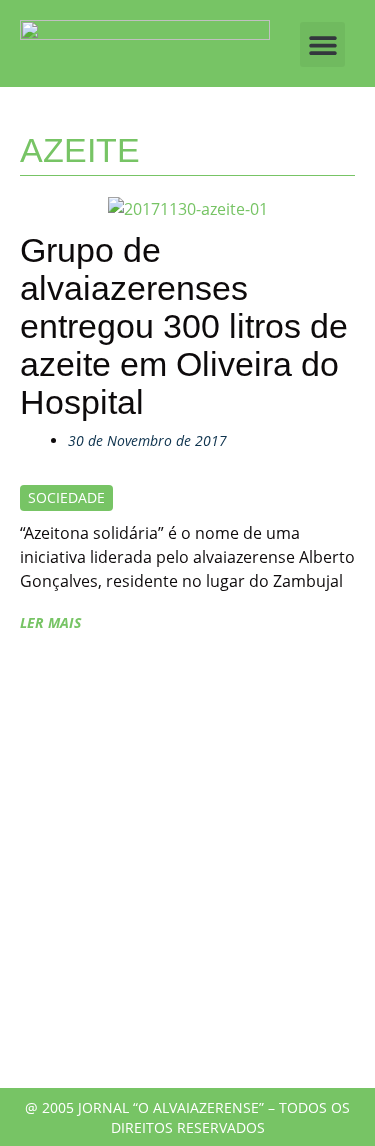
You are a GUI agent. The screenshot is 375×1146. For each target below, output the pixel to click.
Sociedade (66, 497)
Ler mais (50, 622)
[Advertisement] (187, 870)
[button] (322, 44)
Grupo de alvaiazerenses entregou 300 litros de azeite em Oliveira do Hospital (184, 326)
